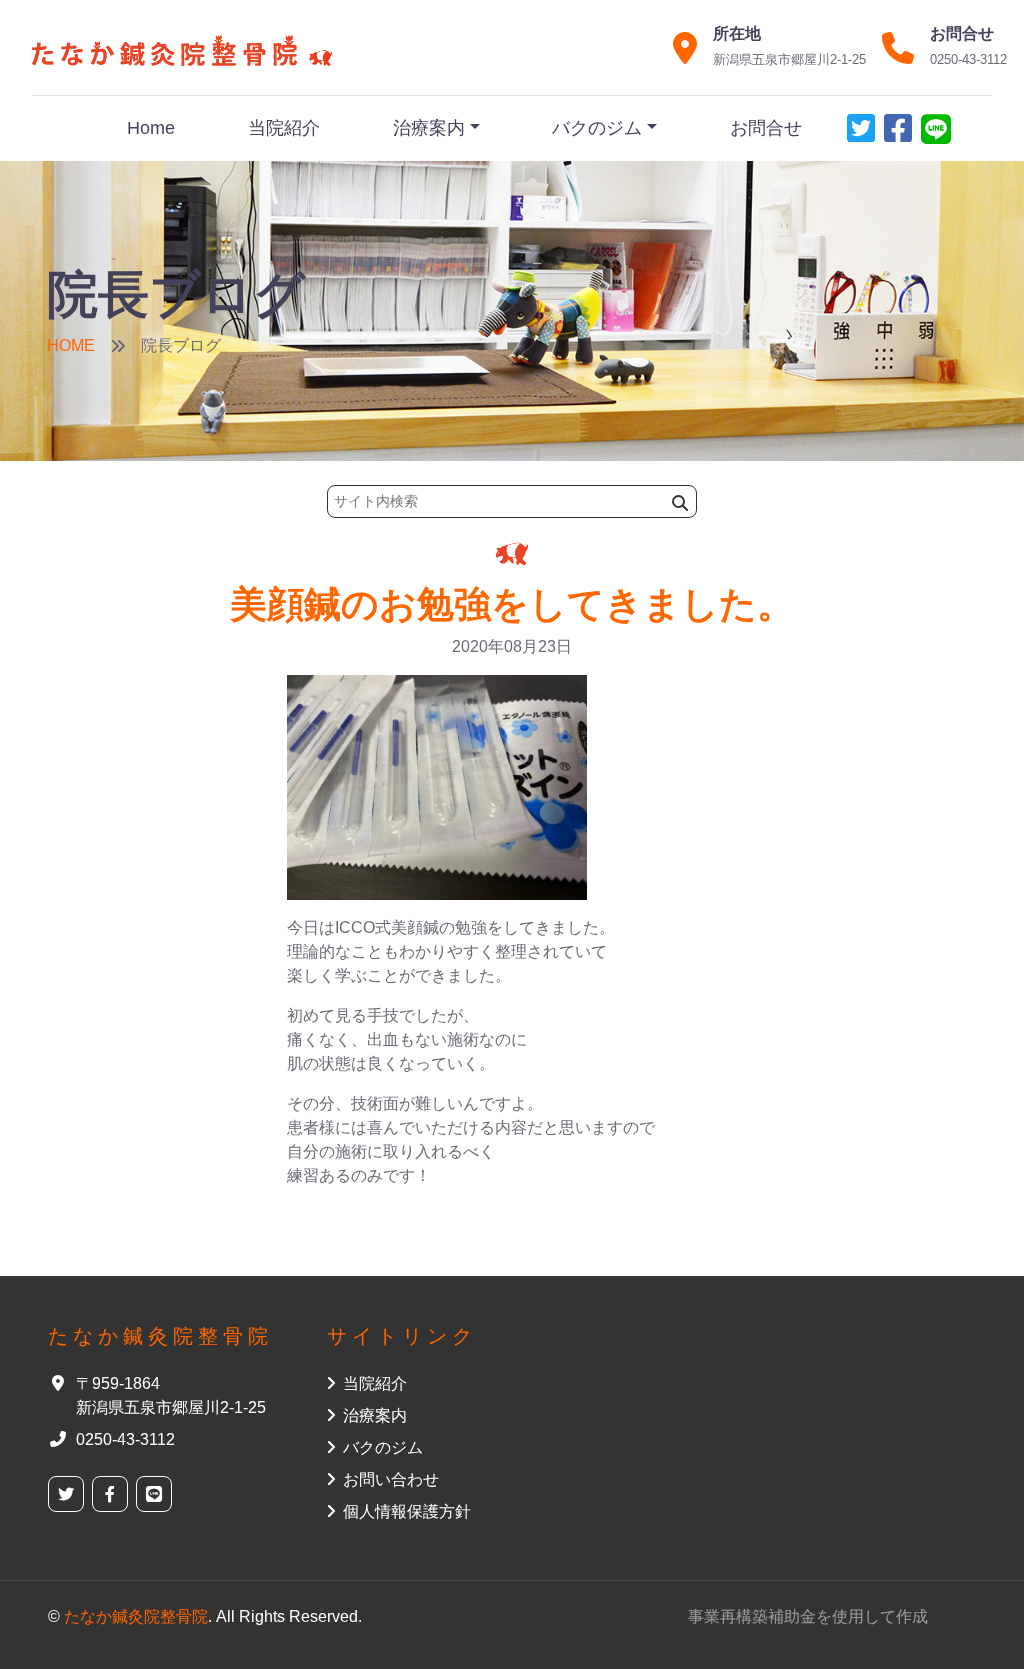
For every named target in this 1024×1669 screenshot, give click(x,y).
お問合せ (766, 128)
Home (151, 128)
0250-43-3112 (968, 59)
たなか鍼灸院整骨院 (136, 1616)
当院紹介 (284, 128)
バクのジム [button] (383, 1447)
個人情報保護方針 (407, 1511)
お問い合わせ (391, 1479)
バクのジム (597, 128)
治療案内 (429, 128)
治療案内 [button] (375, 1415)
